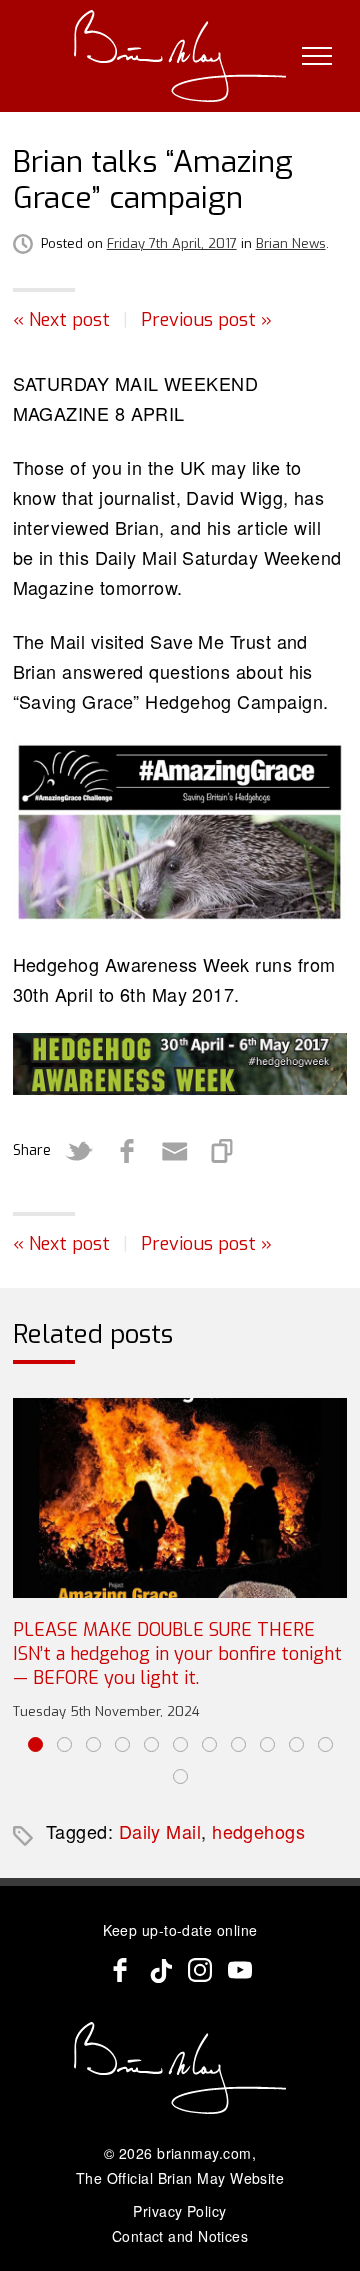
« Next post (61, 320)
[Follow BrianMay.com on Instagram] (200, 1970)
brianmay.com (204, 2153)
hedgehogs (258, 1831)
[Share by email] (175, 1151)
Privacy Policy (179, 2211)
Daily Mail (160, 1831)
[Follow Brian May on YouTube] (240, 1970)
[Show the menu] (317, 56)
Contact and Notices (180, 2236)
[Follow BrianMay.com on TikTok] (160, 1970)
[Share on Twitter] (79, 1151)
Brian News (291, 243)
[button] (35, 1744)
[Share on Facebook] (127, 1151)
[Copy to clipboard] (223, 1151)
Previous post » (206, 320)
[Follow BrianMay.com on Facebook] (120, 1970)
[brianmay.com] (180, 56)
